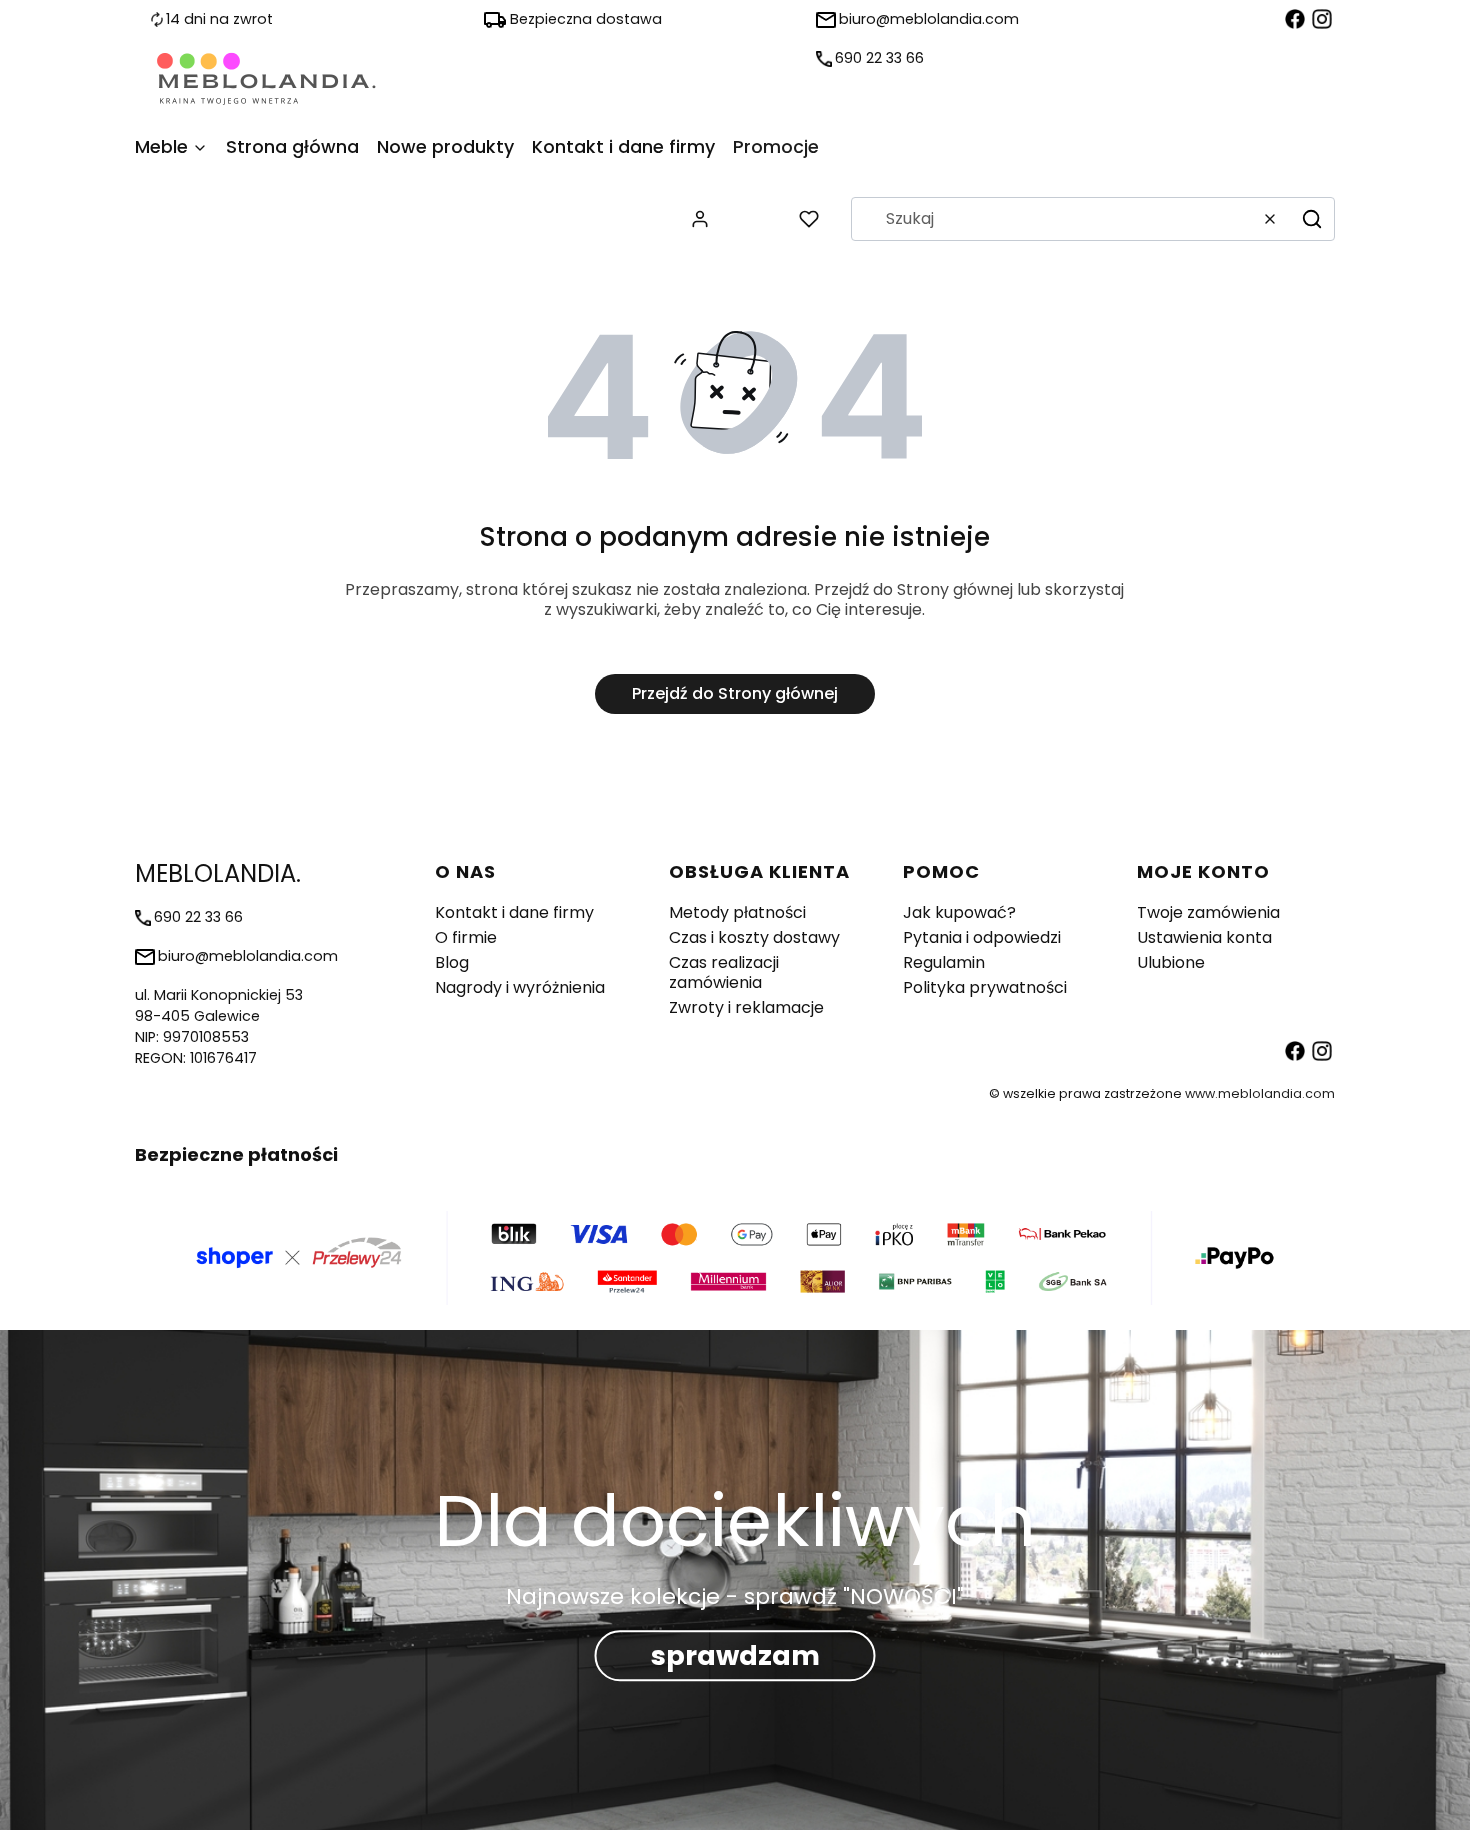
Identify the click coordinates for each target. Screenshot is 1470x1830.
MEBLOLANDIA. (218, 873)
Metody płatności (737, 912)
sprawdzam (735, 1655)
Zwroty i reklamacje (746, 1007)
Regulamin (944, 962)
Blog (452, 962)
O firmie (466, 937)
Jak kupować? (959, 912)
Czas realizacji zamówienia (724, 972)
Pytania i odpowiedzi (982, 937)
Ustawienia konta (1204, 937)
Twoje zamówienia (1208, 912)
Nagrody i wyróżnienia (520, 987)
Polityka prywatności (985, 987)
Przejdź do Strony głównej (735, 693)
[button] (1312, 219)
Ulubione (1171, 962)
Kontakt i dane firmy (514, 912)
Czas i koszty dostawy (754, 937)
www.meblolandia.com (1260, 1093)
